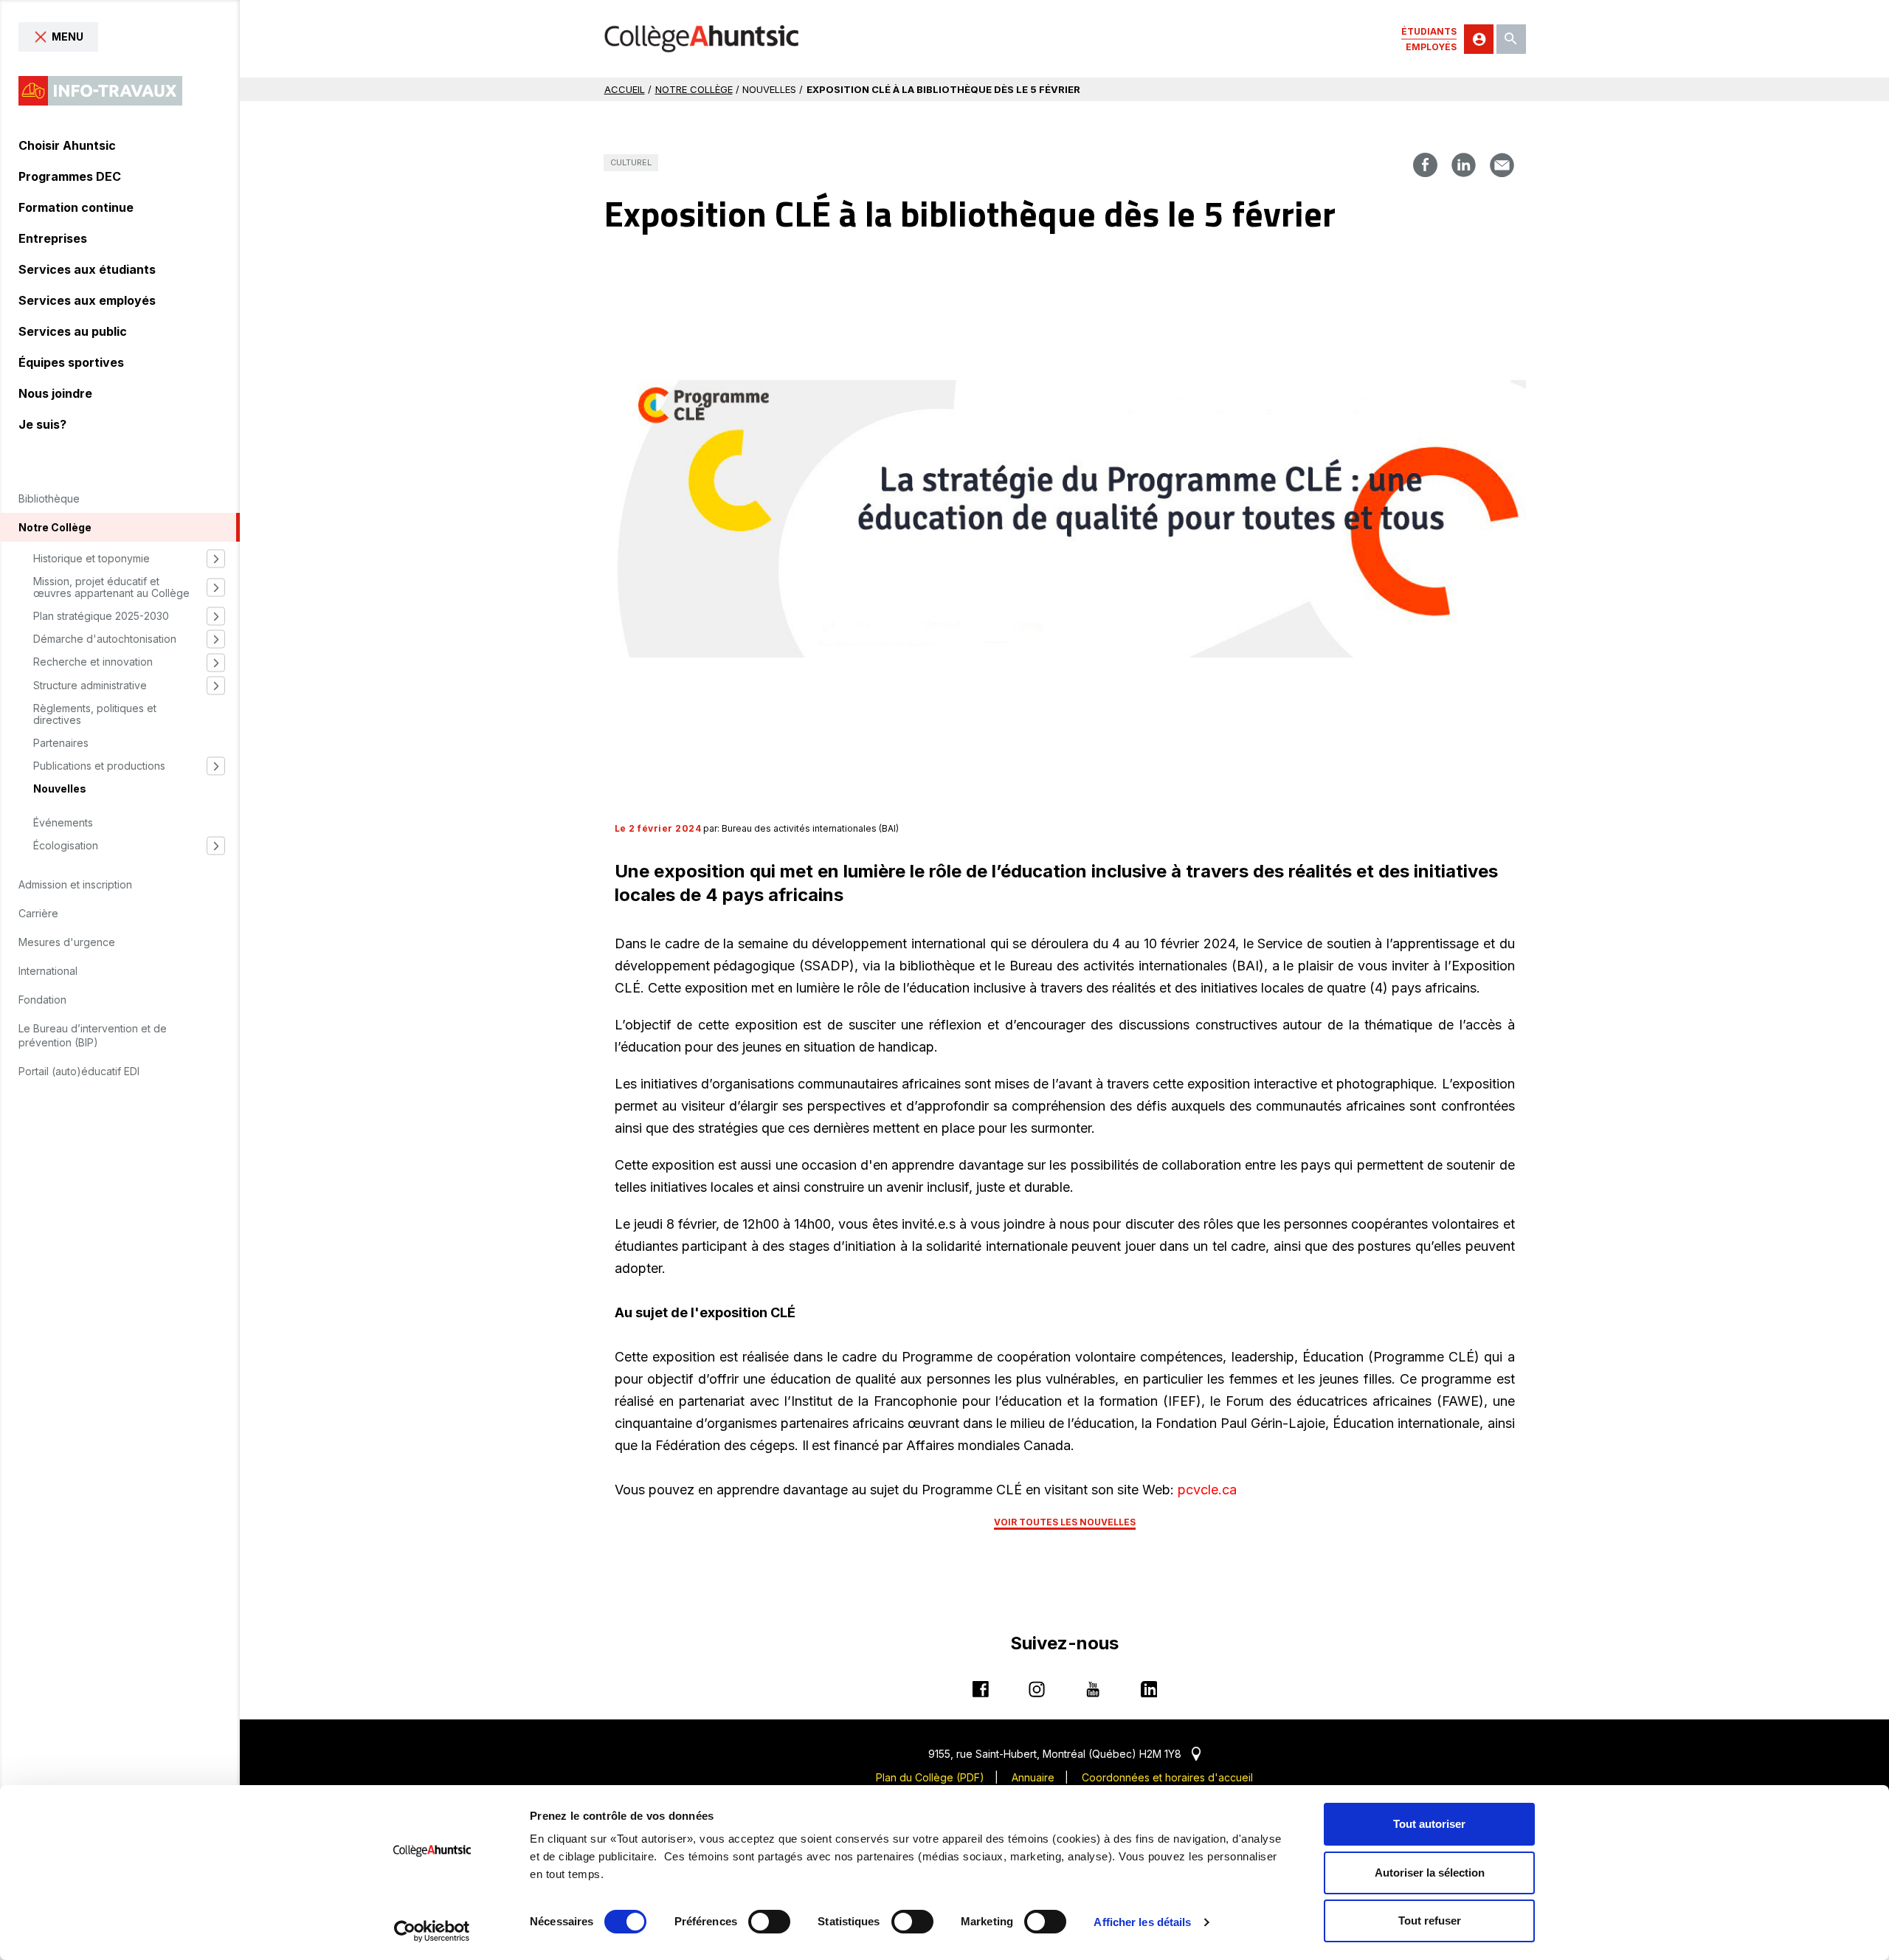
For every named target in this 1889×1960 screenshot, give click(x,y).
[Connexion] (1479, 39)
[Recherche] (1511, 39)
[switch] (769, 1922)
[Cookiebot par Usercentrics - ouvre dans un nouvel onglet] (432, 1931)
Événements (63, 823)
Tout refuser (1430, 1921)
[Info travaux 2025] (100, 91)
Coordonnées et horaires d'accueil (1167, 1777)
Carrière (38, 913)
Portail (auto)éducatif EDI (79, 1071)
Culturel (631, 162)
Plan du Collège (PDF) (930, 1777)
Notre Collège (694, 89)
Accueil (625, 89)
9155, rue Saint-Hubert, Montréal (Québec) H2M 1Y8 (1064, 1754)
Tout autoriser (1429, 1824)
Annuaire (1033, 1777)
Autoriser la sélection (1430, 1873)
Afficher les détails (1142, 1922)
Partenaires (61, 743)
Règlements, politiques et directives (95, 714)
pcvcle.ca (1207, 1490)
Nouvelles (60, 789)
